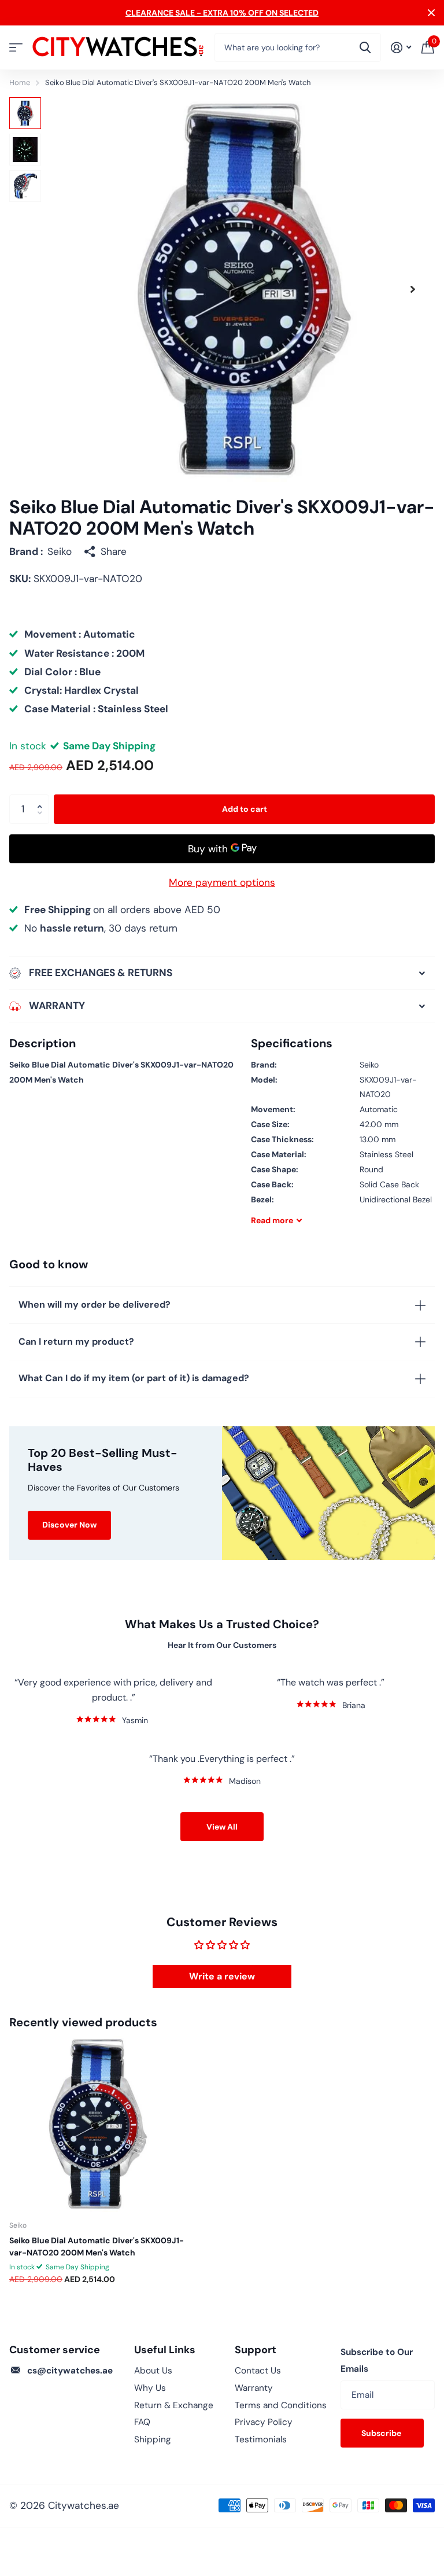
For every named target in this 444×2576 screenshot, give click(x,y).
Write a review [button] (222, 1976)
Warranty (254, 2388)
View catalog (16, 48)
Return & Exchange (174, 2405)
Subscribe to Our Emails (377, 2361)
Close (431, 13)
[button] (413, 290)
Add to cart (245, 809)
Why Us (150, 2388)
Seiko (60, 551)
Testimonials (261, 2439)
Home (20, 82)
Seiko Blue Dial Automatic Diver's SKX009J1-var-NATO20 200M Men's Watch (97, 2246)
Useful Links (165, 2350)
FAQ (142, 2422)
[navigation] (25, 113)
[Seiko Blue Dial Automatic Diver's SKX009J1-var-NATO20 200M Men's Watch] (97, 2124)
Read (272, 1220)
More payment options (222, 882)
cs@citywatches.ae (70, 2371)
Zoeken (365, 47)
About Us (153, 2371)
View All (222, 1827)
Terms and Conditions (281, 2405)
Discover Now (69, 1525)
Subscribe (382, 2433)
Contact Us (258, 2371)
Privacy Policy (264, 2422)
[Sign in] (401, 48)
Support (256, 2350)
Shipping (153, 2439)
